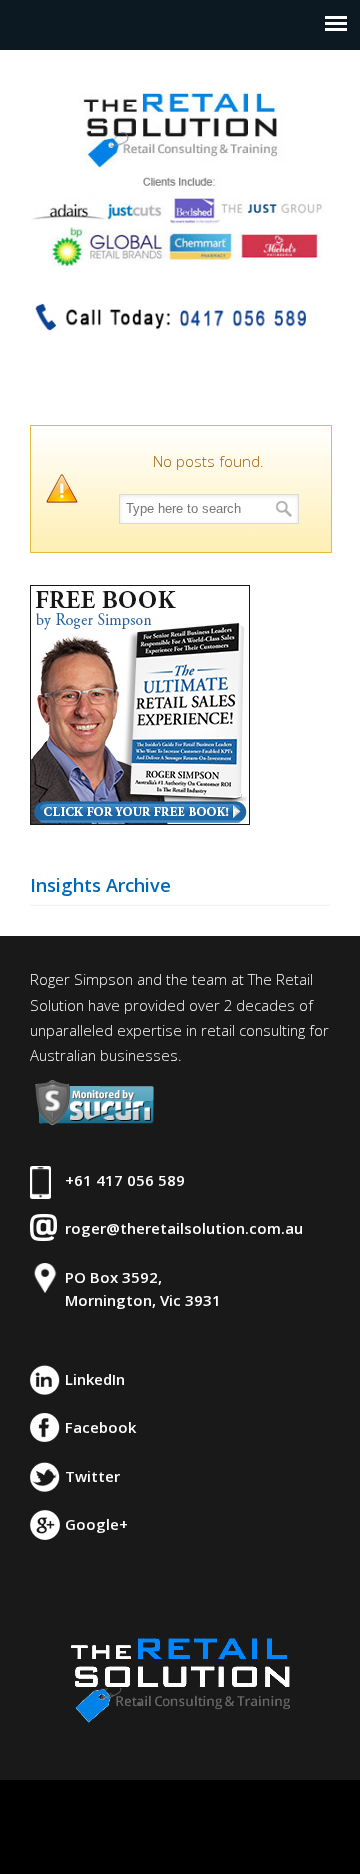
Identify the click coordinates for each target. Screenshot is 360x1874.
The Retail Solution (180, 169)
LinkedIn (95, 1379)
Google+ (96, 1524)
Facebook (100, 1427)
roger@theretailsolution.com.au (184, 1228)
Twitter (92, 1476)
